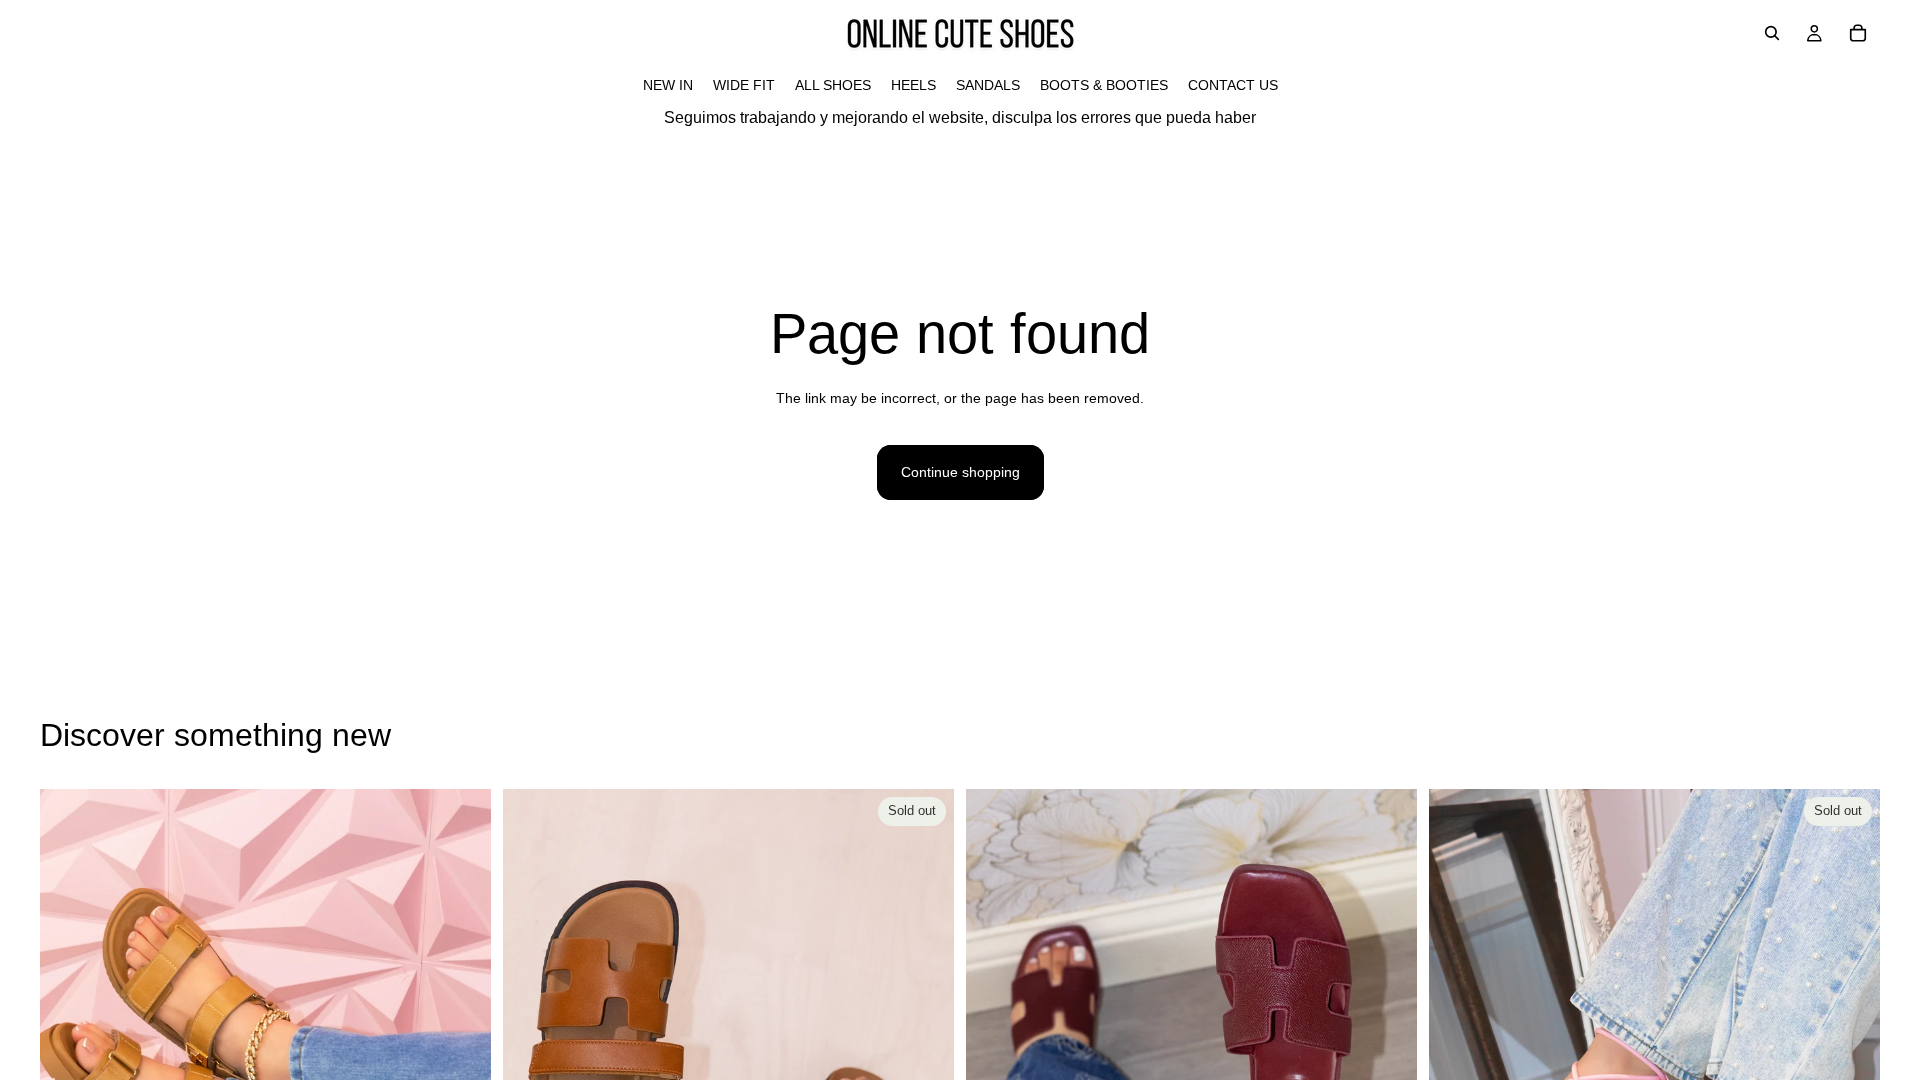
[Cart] (1858, 33)
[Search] (1772, 33)
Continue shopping (960, 472)
